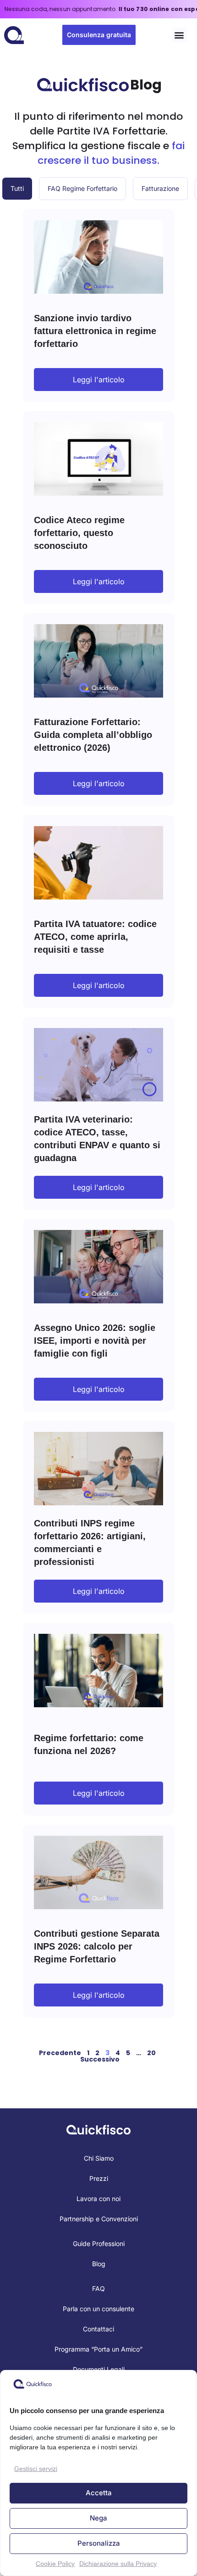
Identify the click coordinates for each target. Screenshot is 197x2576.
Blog (99, 2264)
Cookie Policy (55, 2564)
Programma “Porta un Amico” (98, 2349)
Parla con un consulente (98, 2309)
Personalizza (99, 2543)
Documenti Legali (99, 2369)
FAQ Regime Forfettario (82, 188)
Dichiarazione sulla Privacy (118, 2564)
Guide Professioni (99, 2244)
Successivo (100, 2059)
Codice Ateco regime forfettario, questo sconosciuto (79, 533)
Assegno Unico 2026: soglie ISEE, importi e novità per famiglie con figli (95, 1341)
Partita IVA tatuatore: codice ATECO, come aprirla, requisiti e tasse (95, 937)
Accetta (99, 2493)
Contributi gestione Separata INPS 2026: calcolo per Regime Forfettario (97, 1946)
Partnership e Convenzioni (99, 2219)
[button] (179, 35)
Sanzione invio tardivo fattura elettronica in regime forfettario (95, 331)
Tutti (17, 188)
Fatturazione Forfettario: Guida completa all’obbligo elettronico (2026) (93, 735)
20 (151, 2053)
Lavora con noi (98, 2199)
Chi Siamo (99, 2158)
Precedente (60, 2053)
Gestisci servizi (36, 2469)
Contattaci (98, 2329)
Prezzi (99, 2178)
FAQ (98, 2288)
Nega (98, 2518)
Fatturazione (160, 188)
